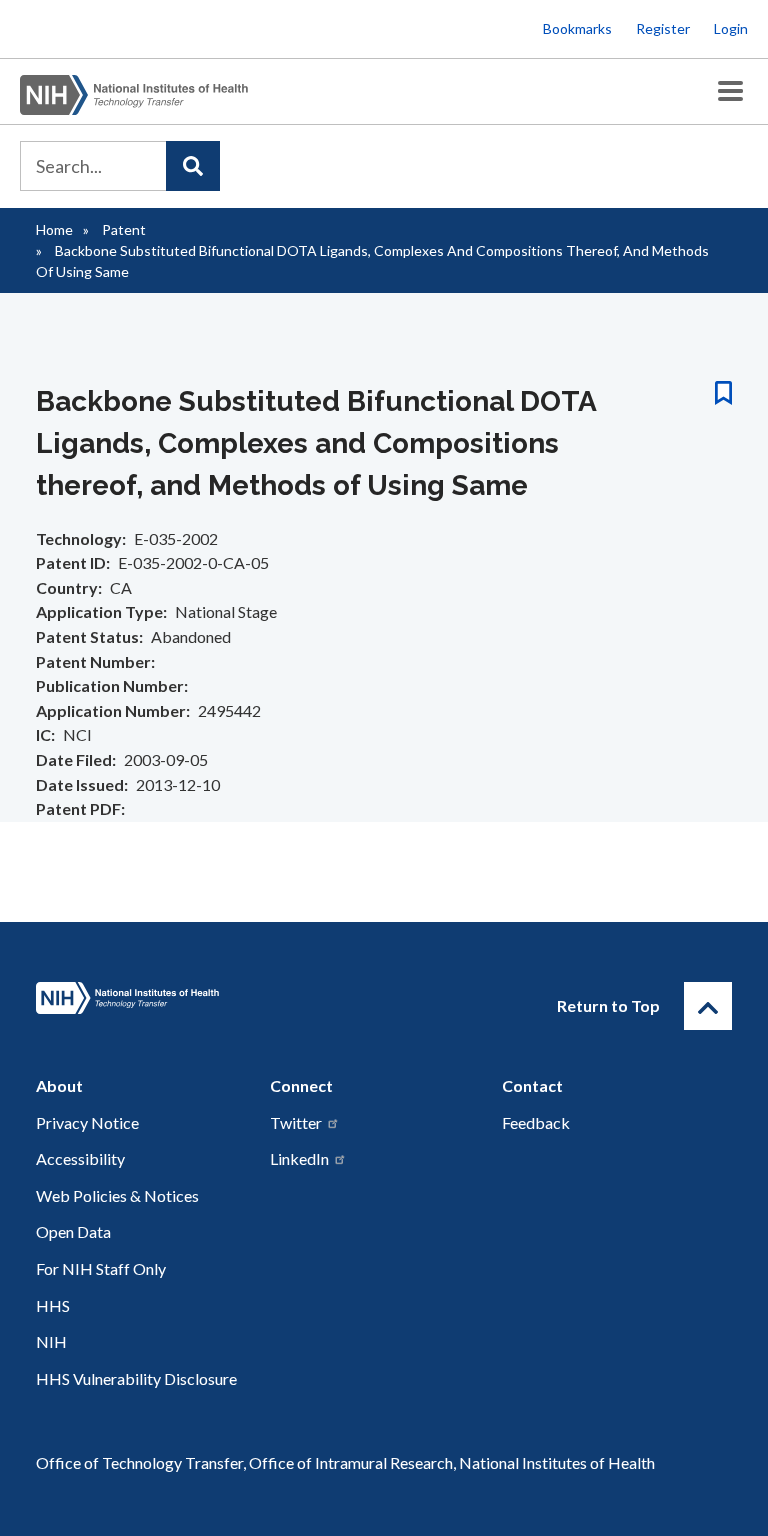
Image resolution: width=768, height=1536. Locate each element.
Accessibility (80, 1158)
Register (663, 28)
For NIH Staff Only (101, 1268)
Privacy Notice (87, 1122)
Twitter (296, 1122)
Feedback (536, 1122)
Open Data (73, 1231)
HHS (53, 1305)
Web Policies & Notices (117, 1195)
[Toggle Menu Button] (730, 91)
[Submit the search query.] (193, 166)
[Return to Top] (708, 1006)
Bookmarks (577, 28)
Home (54, 229)
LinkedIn (299, 1158)
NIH (51, 1341)
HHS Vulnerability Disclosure (136, 1378)
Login (731, 28)
